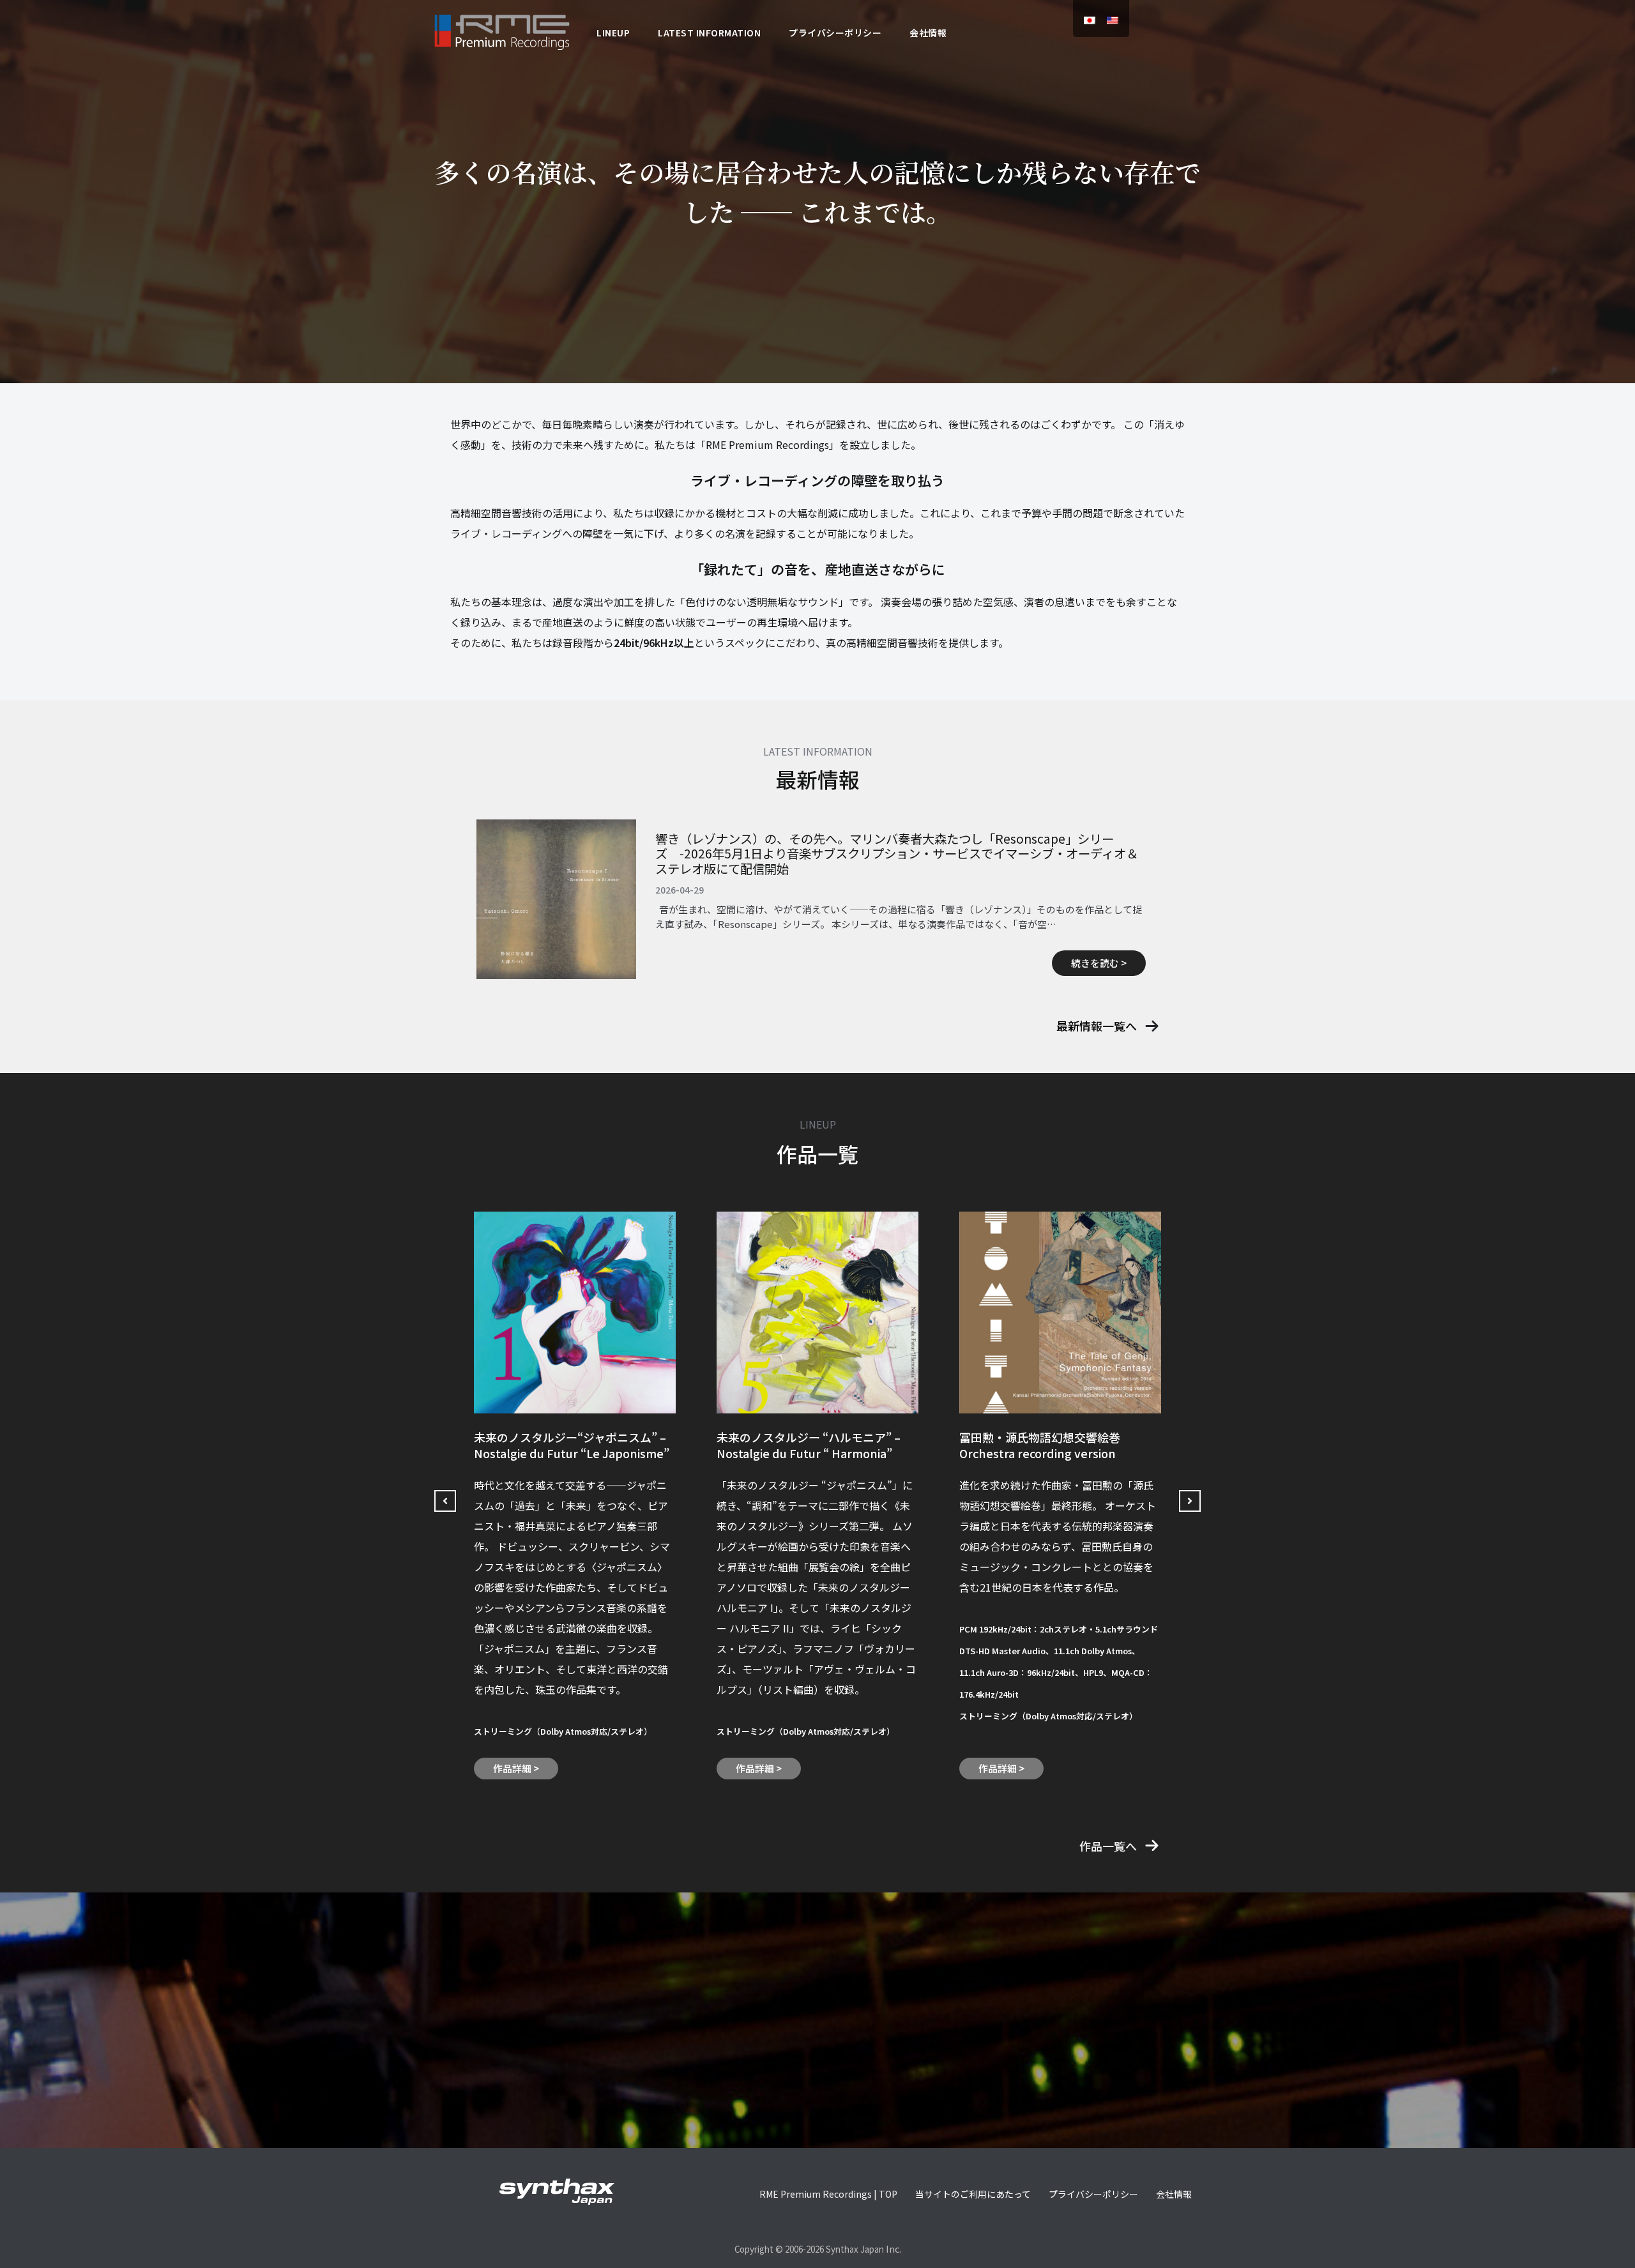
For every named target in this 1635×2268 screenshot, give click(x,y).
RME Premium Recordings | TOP (828, 2194)
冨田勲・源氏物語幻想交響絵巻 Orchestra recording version (1040, 1445)
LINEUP (613, 33)
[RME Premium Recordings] (502, 30)
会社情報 (928, 33)
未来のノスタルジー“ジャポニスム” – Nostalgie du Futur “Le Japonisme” (572, 1445)
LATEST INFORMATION (709, 33)
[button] (1108, 1026)
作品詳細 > (516, 1768)
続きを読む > (1099, 963)
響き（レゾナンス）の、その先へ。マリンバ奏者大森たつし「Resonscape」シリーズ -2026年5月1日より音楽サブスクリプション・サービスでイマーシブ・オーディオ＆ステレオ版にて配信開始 (897, 854)
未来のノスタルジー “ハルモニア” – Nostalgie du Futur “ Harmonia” (809, 1445)
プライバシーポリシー (835, 33)
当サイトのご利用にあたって (973, 2194)
